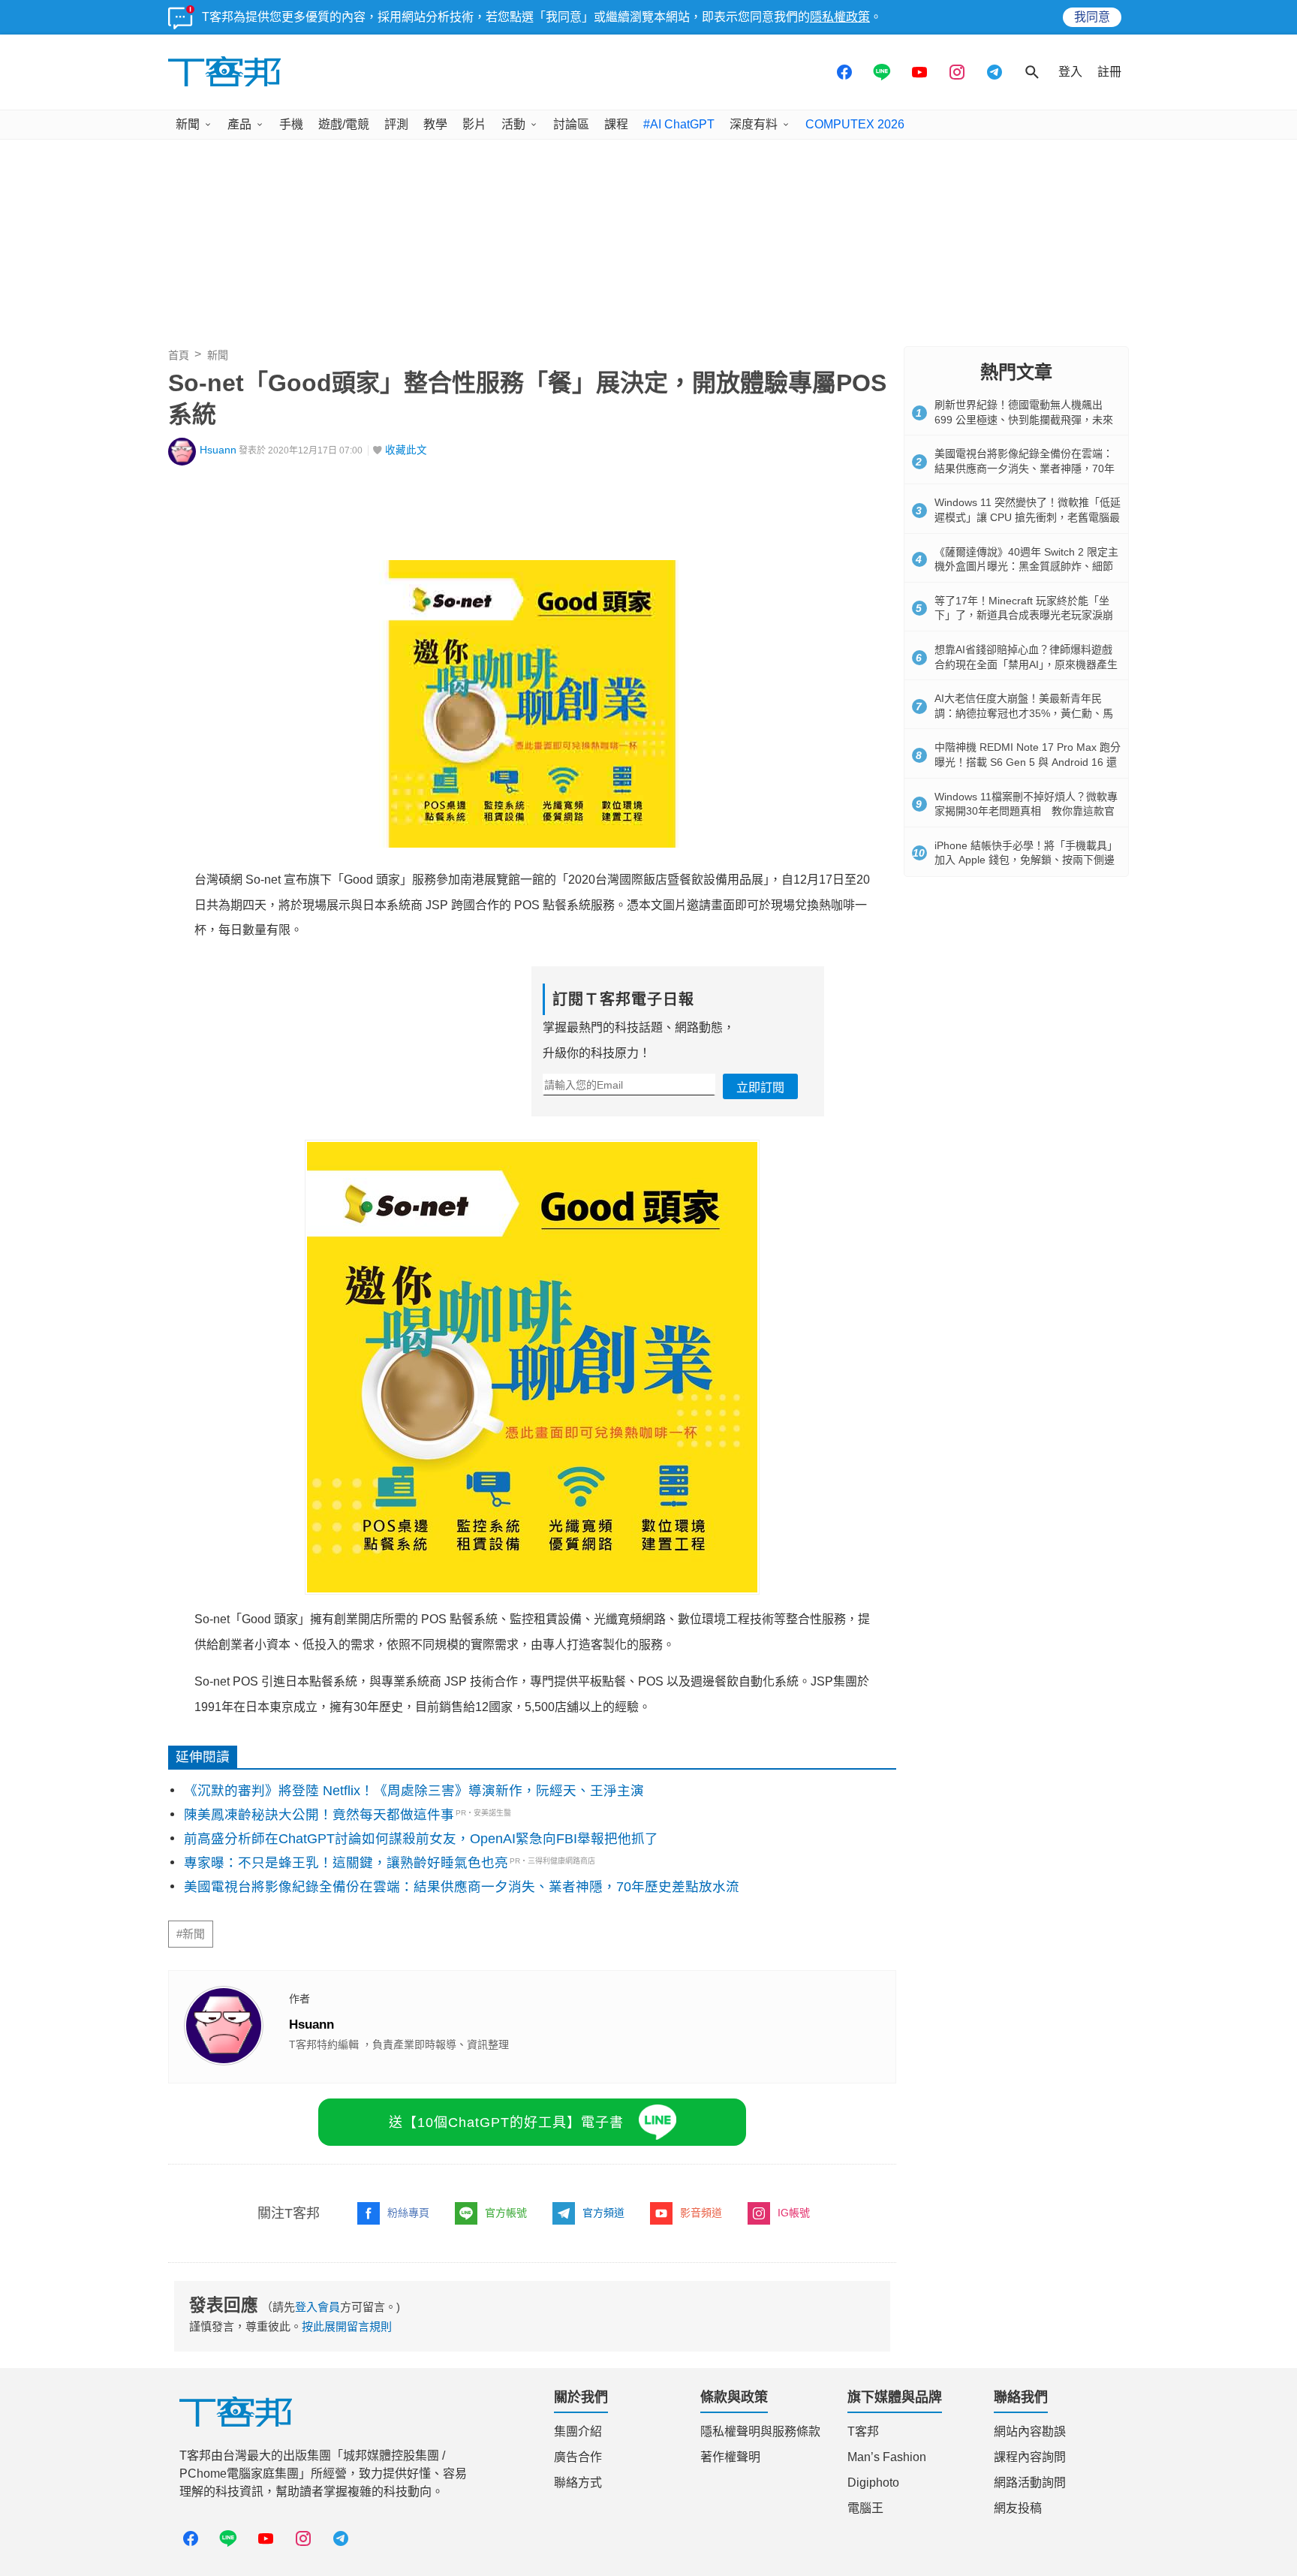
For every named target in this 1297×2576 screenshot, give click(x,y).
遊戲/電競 (344, 124)
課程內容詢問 (1030, 2457)
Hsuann (218, 450)
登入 (1070, 72)
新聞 (188, 124)
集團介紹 (578, 2431)
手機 (291, 124)
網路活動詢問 (1030, 2483)
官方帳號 (506, 2213)
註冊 (1109, 72)
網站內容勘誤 (1030, 2431)
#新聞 (191, 1934)
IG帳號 (794, 2213)
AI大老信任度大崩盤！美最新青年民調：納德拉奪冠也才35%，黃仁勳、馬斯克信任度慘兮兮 (1024, 713)
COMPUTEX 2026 (855, 124)
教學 (435, 124)
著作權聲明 (730, 2457)
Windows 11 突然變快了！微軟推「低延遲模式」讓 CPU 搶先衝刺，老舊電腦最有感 (1028, 517)
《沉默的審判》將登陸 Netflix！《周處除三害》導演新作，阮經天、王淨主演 (414, 1791)
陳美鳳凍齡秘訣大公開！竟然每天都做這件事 (319, 1815)
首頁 (179, 355)
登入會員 (317, 2307)
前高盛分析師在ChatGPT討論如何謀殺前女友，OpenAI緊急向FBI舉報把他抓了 (421, 1839)
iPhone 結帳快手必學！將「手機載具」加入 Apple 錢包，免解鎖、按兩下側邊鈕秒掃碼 (1026, 860)
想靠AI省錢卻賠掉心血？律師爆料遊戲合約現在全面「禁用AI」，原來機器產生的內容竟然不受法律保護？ (1026, 664)
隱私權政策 (840, 17)
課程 (616, 124)
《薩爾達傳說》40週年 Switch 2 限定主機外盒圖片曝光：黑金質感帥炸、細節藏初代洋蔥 (1026, 566)
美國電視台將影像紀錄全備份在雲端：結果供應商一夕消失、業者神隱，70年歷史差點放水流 (462, 1887)
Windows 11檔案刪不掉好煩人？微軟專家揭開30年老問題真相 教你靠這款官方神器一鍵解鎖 (1026, 811)
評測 (396, 124)
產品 (239, 124)
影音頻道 (701, 2213)
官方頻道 (603, 2213)
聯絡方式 (578, 2483)
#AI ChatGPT (679, 124)
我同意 (1092, 17)
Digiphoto (873, 2483)
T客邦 (863, 2431)
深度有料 (754, 124)
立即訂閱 (760, 1088)
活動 (513, 124)
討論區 (571, 124)
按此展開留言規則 (347, 2326)
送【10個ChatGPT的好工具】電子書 (506, 2123)
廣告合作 (578, 2457)
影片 (474, 124)
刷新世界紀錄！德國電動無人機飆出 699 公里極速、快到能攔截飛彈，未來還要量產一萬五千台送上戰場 (1024, 419)
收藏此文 (406, 450)
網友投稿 (1018, 2508)
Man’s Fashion (887, 2457)
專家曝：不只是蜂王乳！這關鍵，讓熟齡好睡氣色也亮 (346, 1863)
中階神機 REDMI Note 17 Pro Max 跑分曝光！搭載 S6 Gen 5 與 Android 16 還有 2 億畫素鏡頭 (1028, 762)
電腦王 (865, 2508)
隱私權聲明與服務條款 (760, 2431)
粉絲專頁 (408, 2213)
